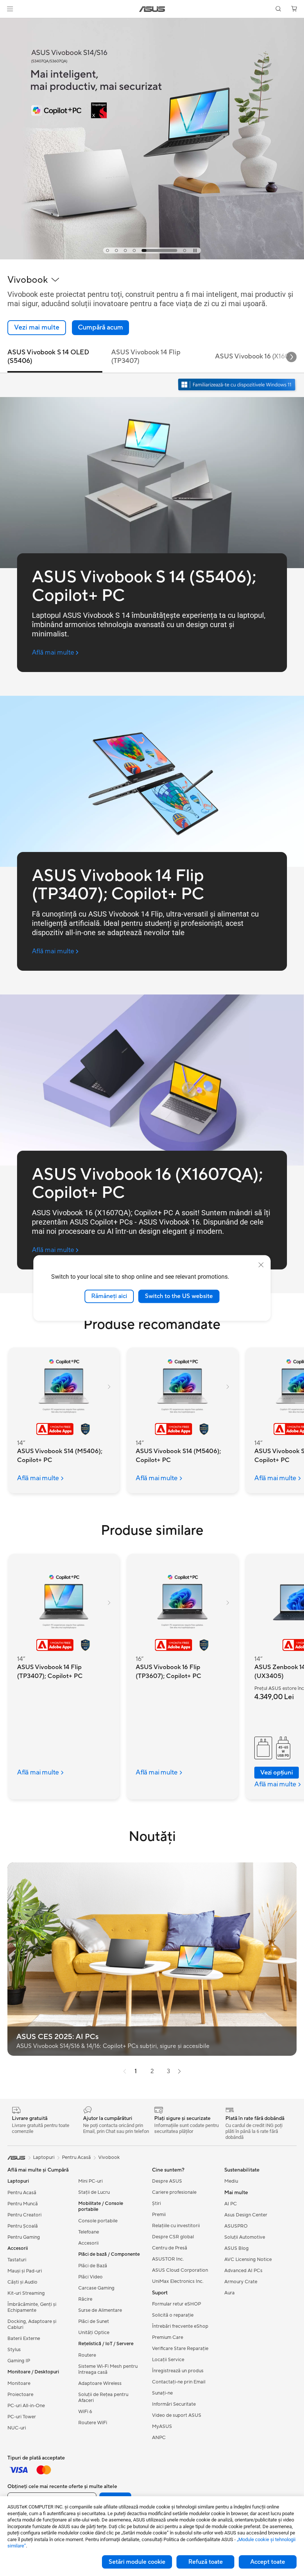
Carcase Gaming (96, 2288)
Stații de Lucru (94, 2192)
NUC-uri (17, 2428)
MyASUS (162, 2426)
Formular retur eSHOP (176, 2304)
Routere (87, 2355)
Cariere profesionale (174, 2192)
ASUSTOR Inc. (168, 2259)
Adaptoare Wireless (100, 2383)
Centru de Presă (170, 2248)
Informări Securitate (174, 2404)
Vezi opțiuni (277, 1773)
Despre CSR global (173, 2237)
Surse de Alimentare (100, 2310)
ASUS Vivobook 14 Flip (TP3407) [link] (146, 357)
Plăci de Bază (93, 2266)
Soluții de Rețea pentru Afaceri (103, 2398)
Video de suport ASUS (177, 2415)
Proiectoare (20, 2395)
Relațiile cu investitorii (176, 2226)
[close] (261, 1265)
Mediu (231, 2181)
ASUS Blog (237, 2248)
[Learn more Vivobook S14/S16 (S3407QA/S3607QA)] (152, 258)
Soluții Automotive (245, 2237)
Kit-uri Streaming (26, 2293)
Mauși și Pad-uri (25, 2271)
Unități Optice (94, 2333)
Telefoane (89, 2232)
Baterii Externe (24, 2339)
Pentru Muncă (23, 2204)
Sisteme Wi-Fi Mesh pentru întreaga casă (108, 2369)
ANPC (159, 2438)
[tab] (108, 250)
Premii (159, 2215)
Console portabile (98, 2221)
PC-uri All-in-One (26, 2406)
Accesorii (88, 2243)
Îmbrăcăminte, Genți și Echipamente (32, 2307)
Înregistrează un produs (178, 2371)
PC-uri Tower (22, 2417)
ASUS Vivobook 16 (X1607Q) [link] (258, 356)
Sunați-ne (162, 2393)
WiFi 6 (85, 2412)
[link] (152, 9)
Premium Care (168, 2337)
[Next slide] (291, 357)
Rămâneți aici (109, 1296)
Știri (156, 2203)
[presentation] (125, 2071)
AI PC (231, 2204)
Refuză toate (206, 2562)
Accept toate (268, 2562)
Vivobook (109, 2157)
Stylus (14, 2350)
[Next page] (179, 2071)
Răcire (85, 2299)
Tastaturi (17, 2260)
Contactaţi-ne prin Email (179, 2382)
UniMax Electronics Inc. (178, 2281)
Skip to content (9, 23)
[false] (100, 328)
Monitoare (19, 2383)
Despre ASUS (167, 2181)
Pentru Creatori (24, 2215)
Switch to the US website (179, 1296)
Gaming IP (19, 2361)
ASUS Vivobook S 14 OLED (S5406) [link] (48, 357)
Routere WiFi (93, 2423)
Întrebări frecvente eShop (180, 2326)
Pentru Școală (23, 2226)
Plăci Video (90, 2277)
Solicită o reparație (173, 2315)
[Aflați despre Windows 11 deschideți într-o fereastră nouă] (238, 385)
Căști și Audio (22, 2282)
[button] (10, 9)
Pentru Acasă (22, 2193)
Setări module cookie (137, 2562)
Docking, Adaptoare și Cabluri (32, 2324)
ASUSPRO (236, 2226)
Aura (229, 2293)
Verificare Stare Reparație (180, 2349)
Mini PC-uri (90, 2181)
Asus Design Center (246, 2215)
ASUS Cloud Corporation (180, 2270)
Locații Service (168, 2360)
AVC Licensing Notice (248, 2259)
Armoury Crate (241, 2282)
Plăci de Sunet (94, 2321)
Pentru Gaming (24, 2237)
